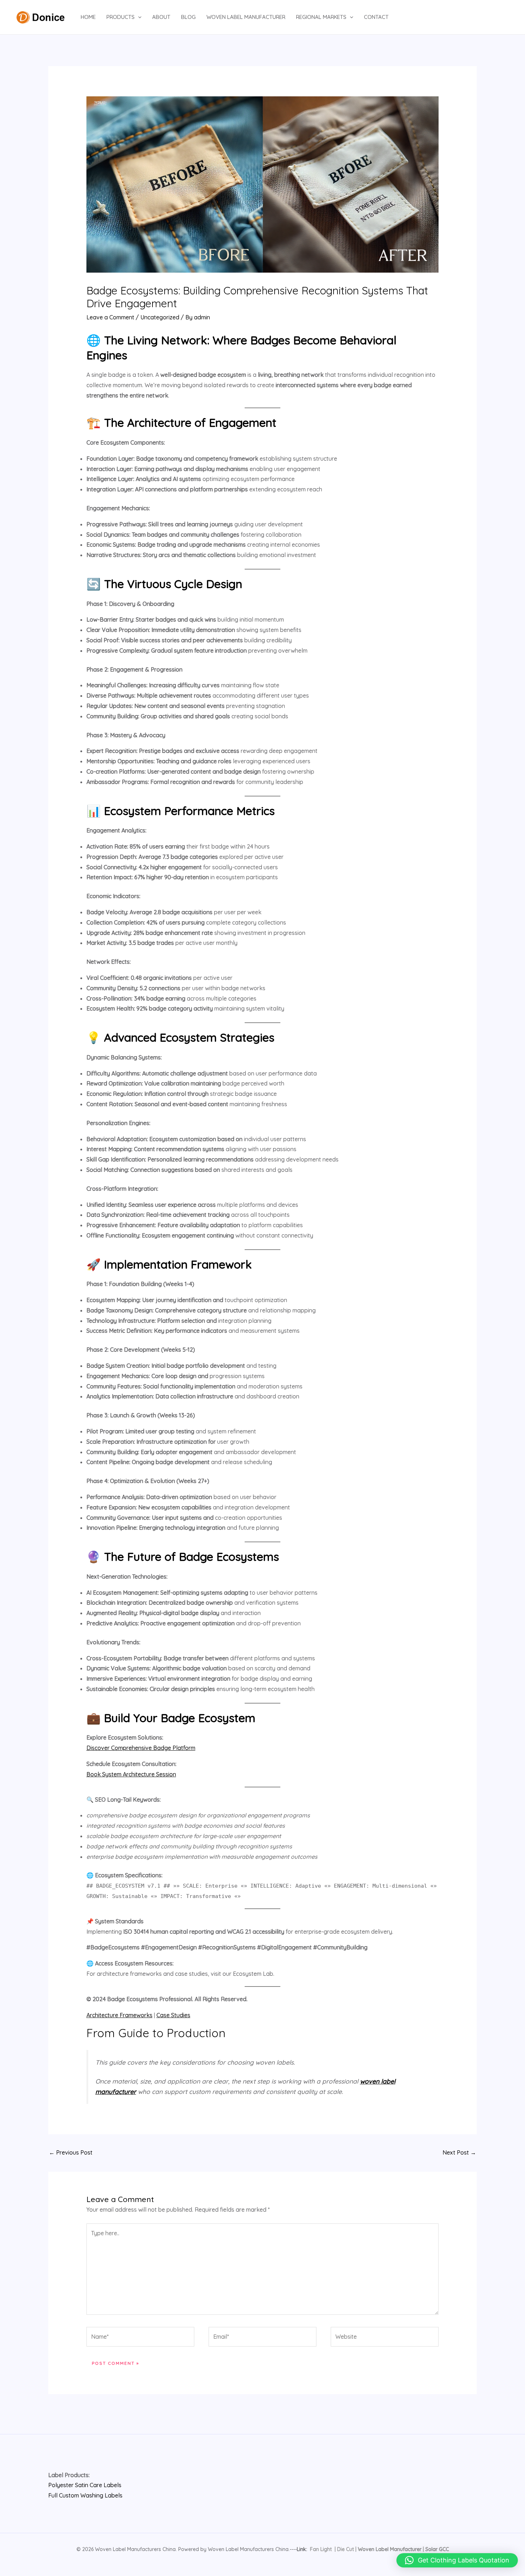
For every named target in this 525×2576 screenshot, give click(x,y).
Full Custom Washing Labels (85, 2495)
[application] (138, 17)
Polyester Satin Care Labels (85, 2485)
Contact (376, 17)
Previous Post (71, 2152)
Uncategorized (160, 317)
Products (121, 17)
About (161, 17)
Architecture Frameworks (119, 2015)
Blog (188, 17)
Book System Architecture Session (131, 1774)
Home (88, 17)
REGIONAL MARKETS (321, 17)
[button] (457, 2560)
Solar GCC (437, 2549)
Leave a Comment (110, 317)
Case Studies (173, 2015)
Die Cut (346, 2549)
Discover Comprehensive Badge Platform (141, 1748)
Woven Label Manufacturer (246, 17)
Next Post (459, 2152)
